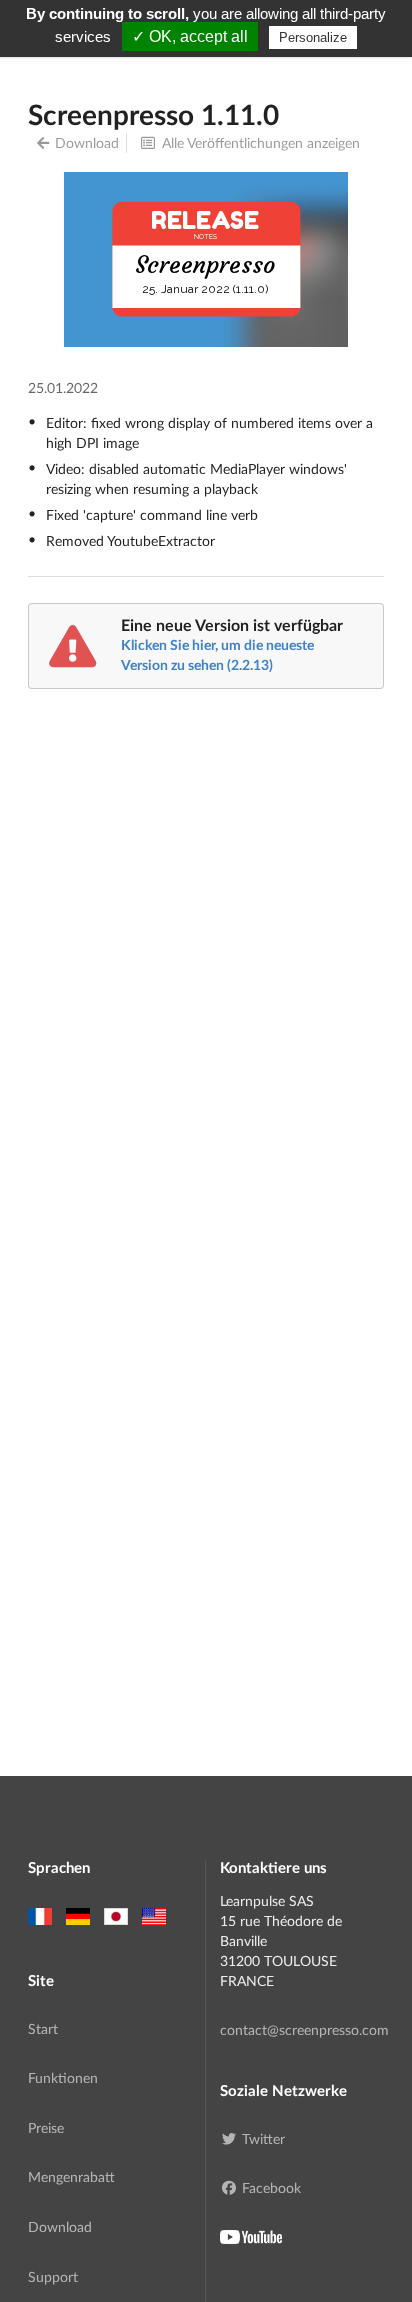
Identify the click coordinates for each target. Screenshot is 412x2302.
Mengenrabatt (71, 2176)
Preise (46, 2127)
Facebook (271, 2187)
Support (53, 2276)
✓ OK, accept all (190, 36)
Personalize (313, 37)
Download (87, 142)
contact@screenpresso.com (302, 2029)
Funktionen (63, 2077)
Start (43, 2028)
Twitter (263, 2138)
